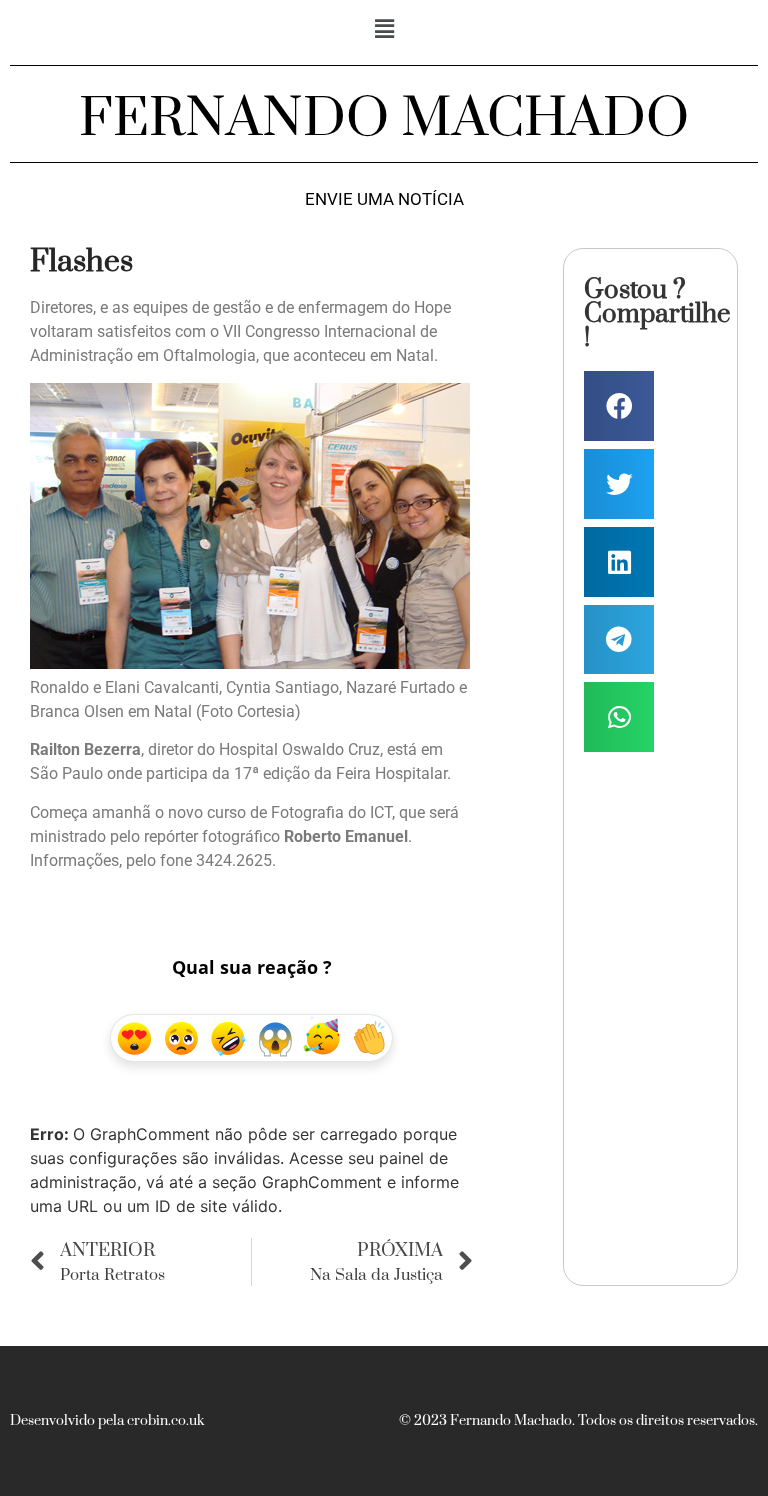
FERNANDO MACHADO (384, 119)
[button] (384, 28)
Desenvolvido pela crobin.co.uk (107, 1421)
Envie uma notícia (384, 199)
